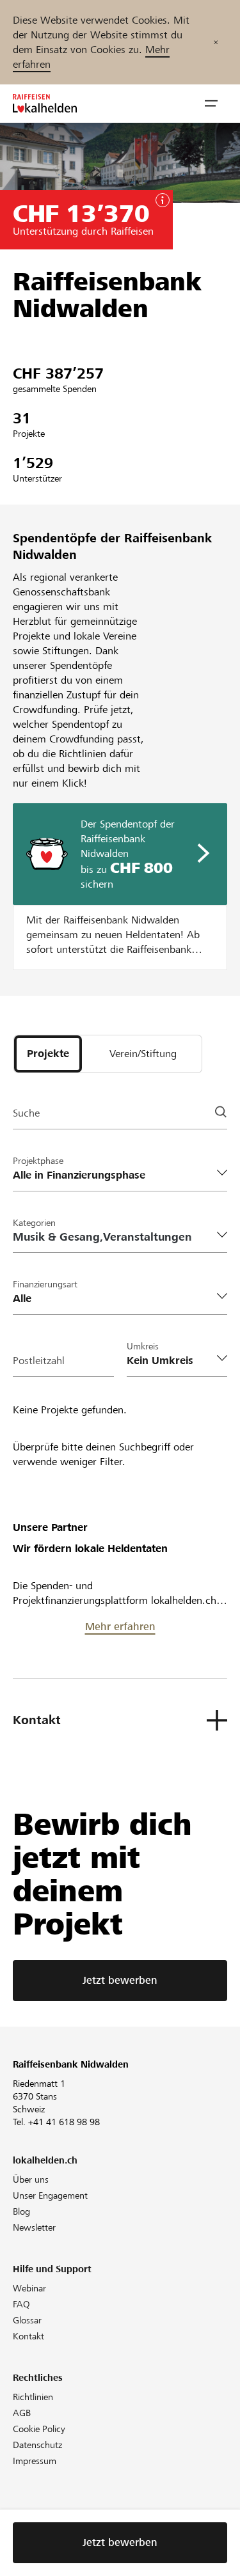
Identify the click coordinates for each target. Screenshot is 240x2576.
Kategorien (34, 1223)
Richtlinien (33, 2397)
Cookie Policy (39, 2429)
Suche (26, 1113)
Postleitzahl (39, 1361)
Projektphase (38, 1161)
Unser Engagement (50, 2195)
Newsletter (34, 2227)
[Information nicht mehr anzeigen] (216, 42)
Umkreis (143, 1346)
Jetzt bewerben (120, 1980)
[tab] (48, 1054)
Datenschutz (37, 2445)
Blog (21, 2211)
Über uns (31, 2179)
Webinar (29, 2288)
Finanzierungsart (45, 1284)
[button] (211, 104)
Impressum (35, 2461)
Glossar (27, 2320)
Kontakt (28, 2336)
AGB (22, 2413)
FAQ (21, 2304)
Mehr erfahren (120, 1627)
